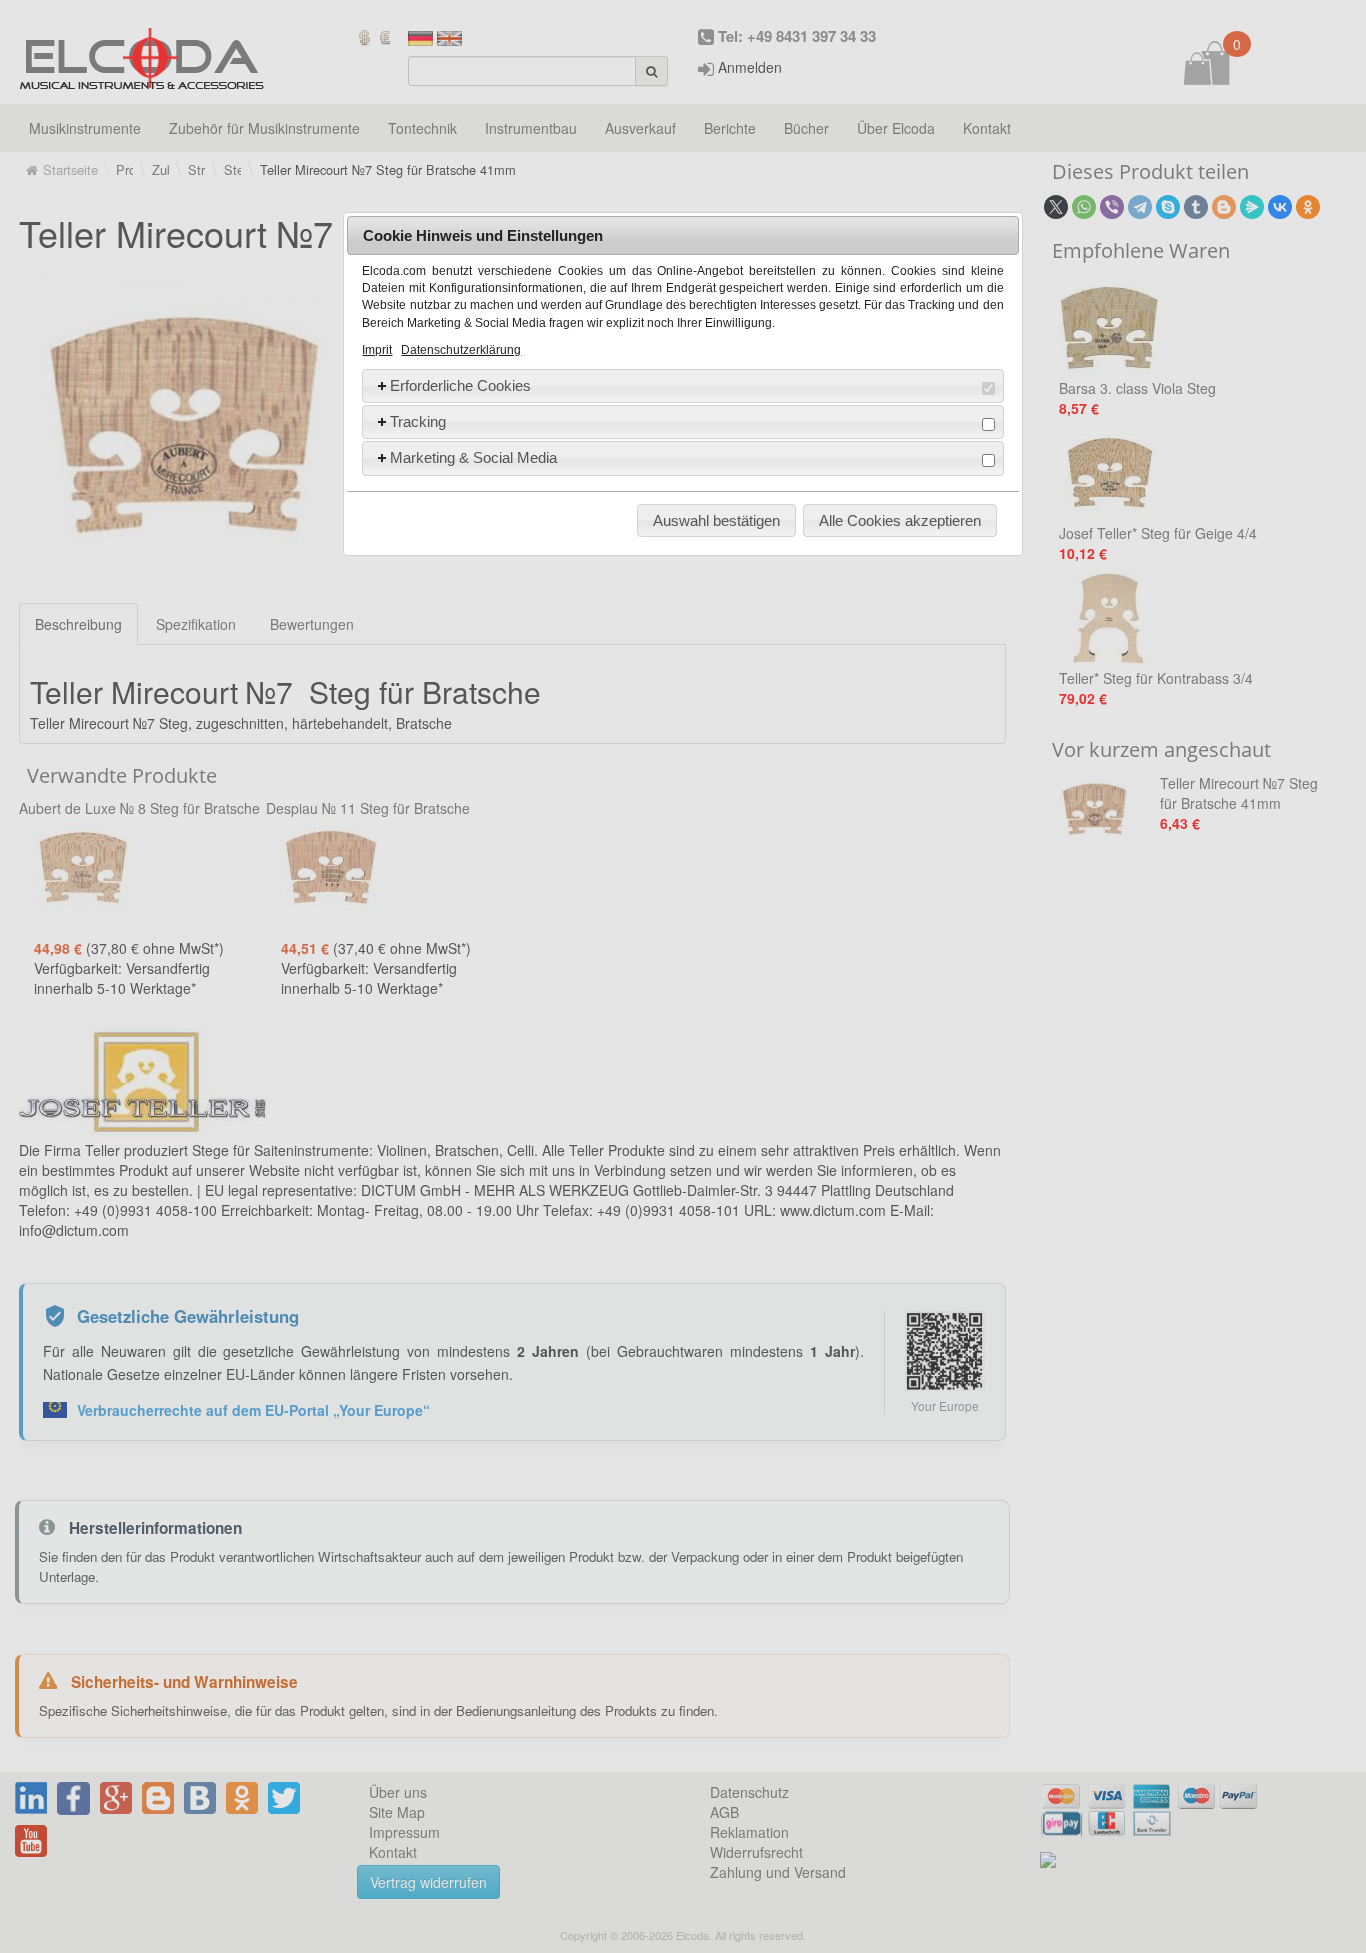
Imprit (377, 350)
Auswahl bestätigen (716, 520)
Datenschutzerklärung (461, 350)
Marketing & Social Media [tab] (473, 457)
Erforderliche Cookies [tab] (460, 385)
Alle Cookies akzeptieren (900, 520)
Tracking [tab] (418, 421)
